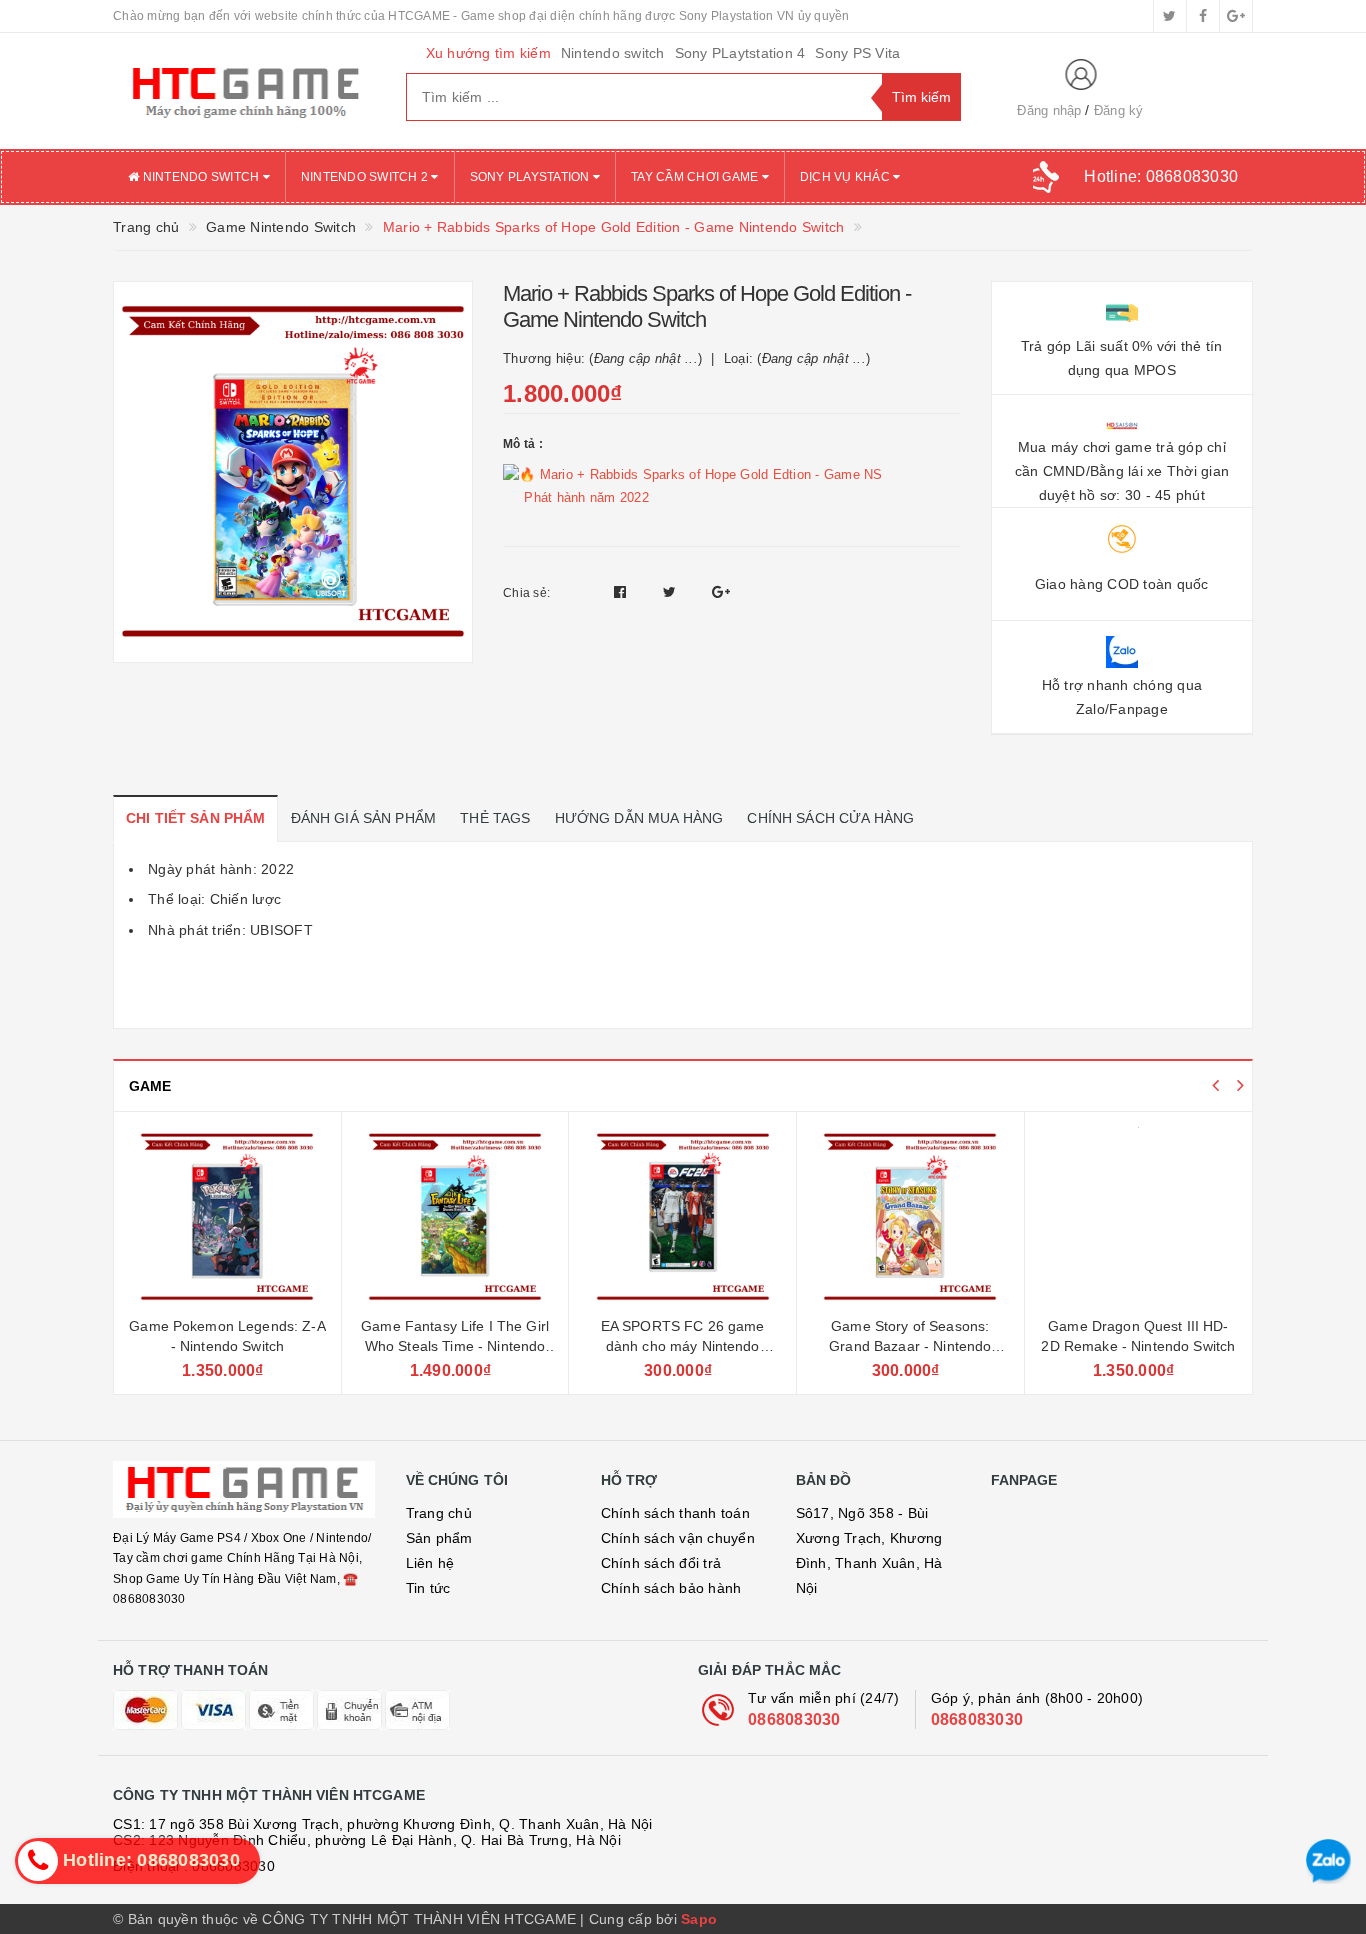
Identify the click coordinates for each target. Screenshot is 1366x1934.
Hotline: (1161, 176)
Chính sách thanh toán (675, 1513)
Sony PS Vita (857, 53)
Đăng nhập (1049, 110)
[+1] (721, 592)
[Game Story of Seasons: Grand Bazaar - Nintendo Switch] (910, 1217)
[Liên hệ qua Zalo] (1328, 1861)
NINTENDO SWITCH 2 (366, 177)
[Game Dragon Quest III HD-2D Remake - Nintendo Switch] (1139, 1217)
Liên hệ (430, 1563)
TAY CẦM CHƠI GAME (696, 177)
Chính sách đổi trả (661, 1563)
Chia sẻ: (526, 593)
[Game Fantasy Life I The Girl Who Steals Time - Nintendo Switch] (455, 1217)
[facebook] (1203, 16)
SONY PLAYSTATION (531, 177)
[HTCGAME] (244, 91)
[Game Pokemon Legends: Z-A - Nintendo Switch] (227, 1217)
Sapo (699, 1919)
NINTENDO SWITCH (200, 177)
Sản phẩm (439, 1538)
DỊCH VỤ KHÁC (846, 177)
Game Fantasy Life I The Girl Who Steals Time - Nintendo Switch (455, 1345)
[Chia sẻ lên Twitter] (672, 592)
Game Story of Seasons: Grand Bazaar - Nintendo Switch (910, 1345)
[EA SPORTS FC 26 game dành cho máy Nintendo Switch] (682, 1217)
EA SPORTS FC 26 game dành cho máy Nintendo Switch (683, 1345)
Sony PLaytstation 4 (740, 53)
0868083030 (794, 1719)
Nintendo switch (613, 53)
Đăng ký (1119, 110)
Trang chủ (439, 1513)
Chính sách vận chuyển (678, 1538)
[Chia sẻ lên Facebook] (622, 592)
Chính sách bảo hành (671, 1588)
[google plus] (1236, 16)
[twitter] (1170, 16)
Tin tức (428, 1588)
